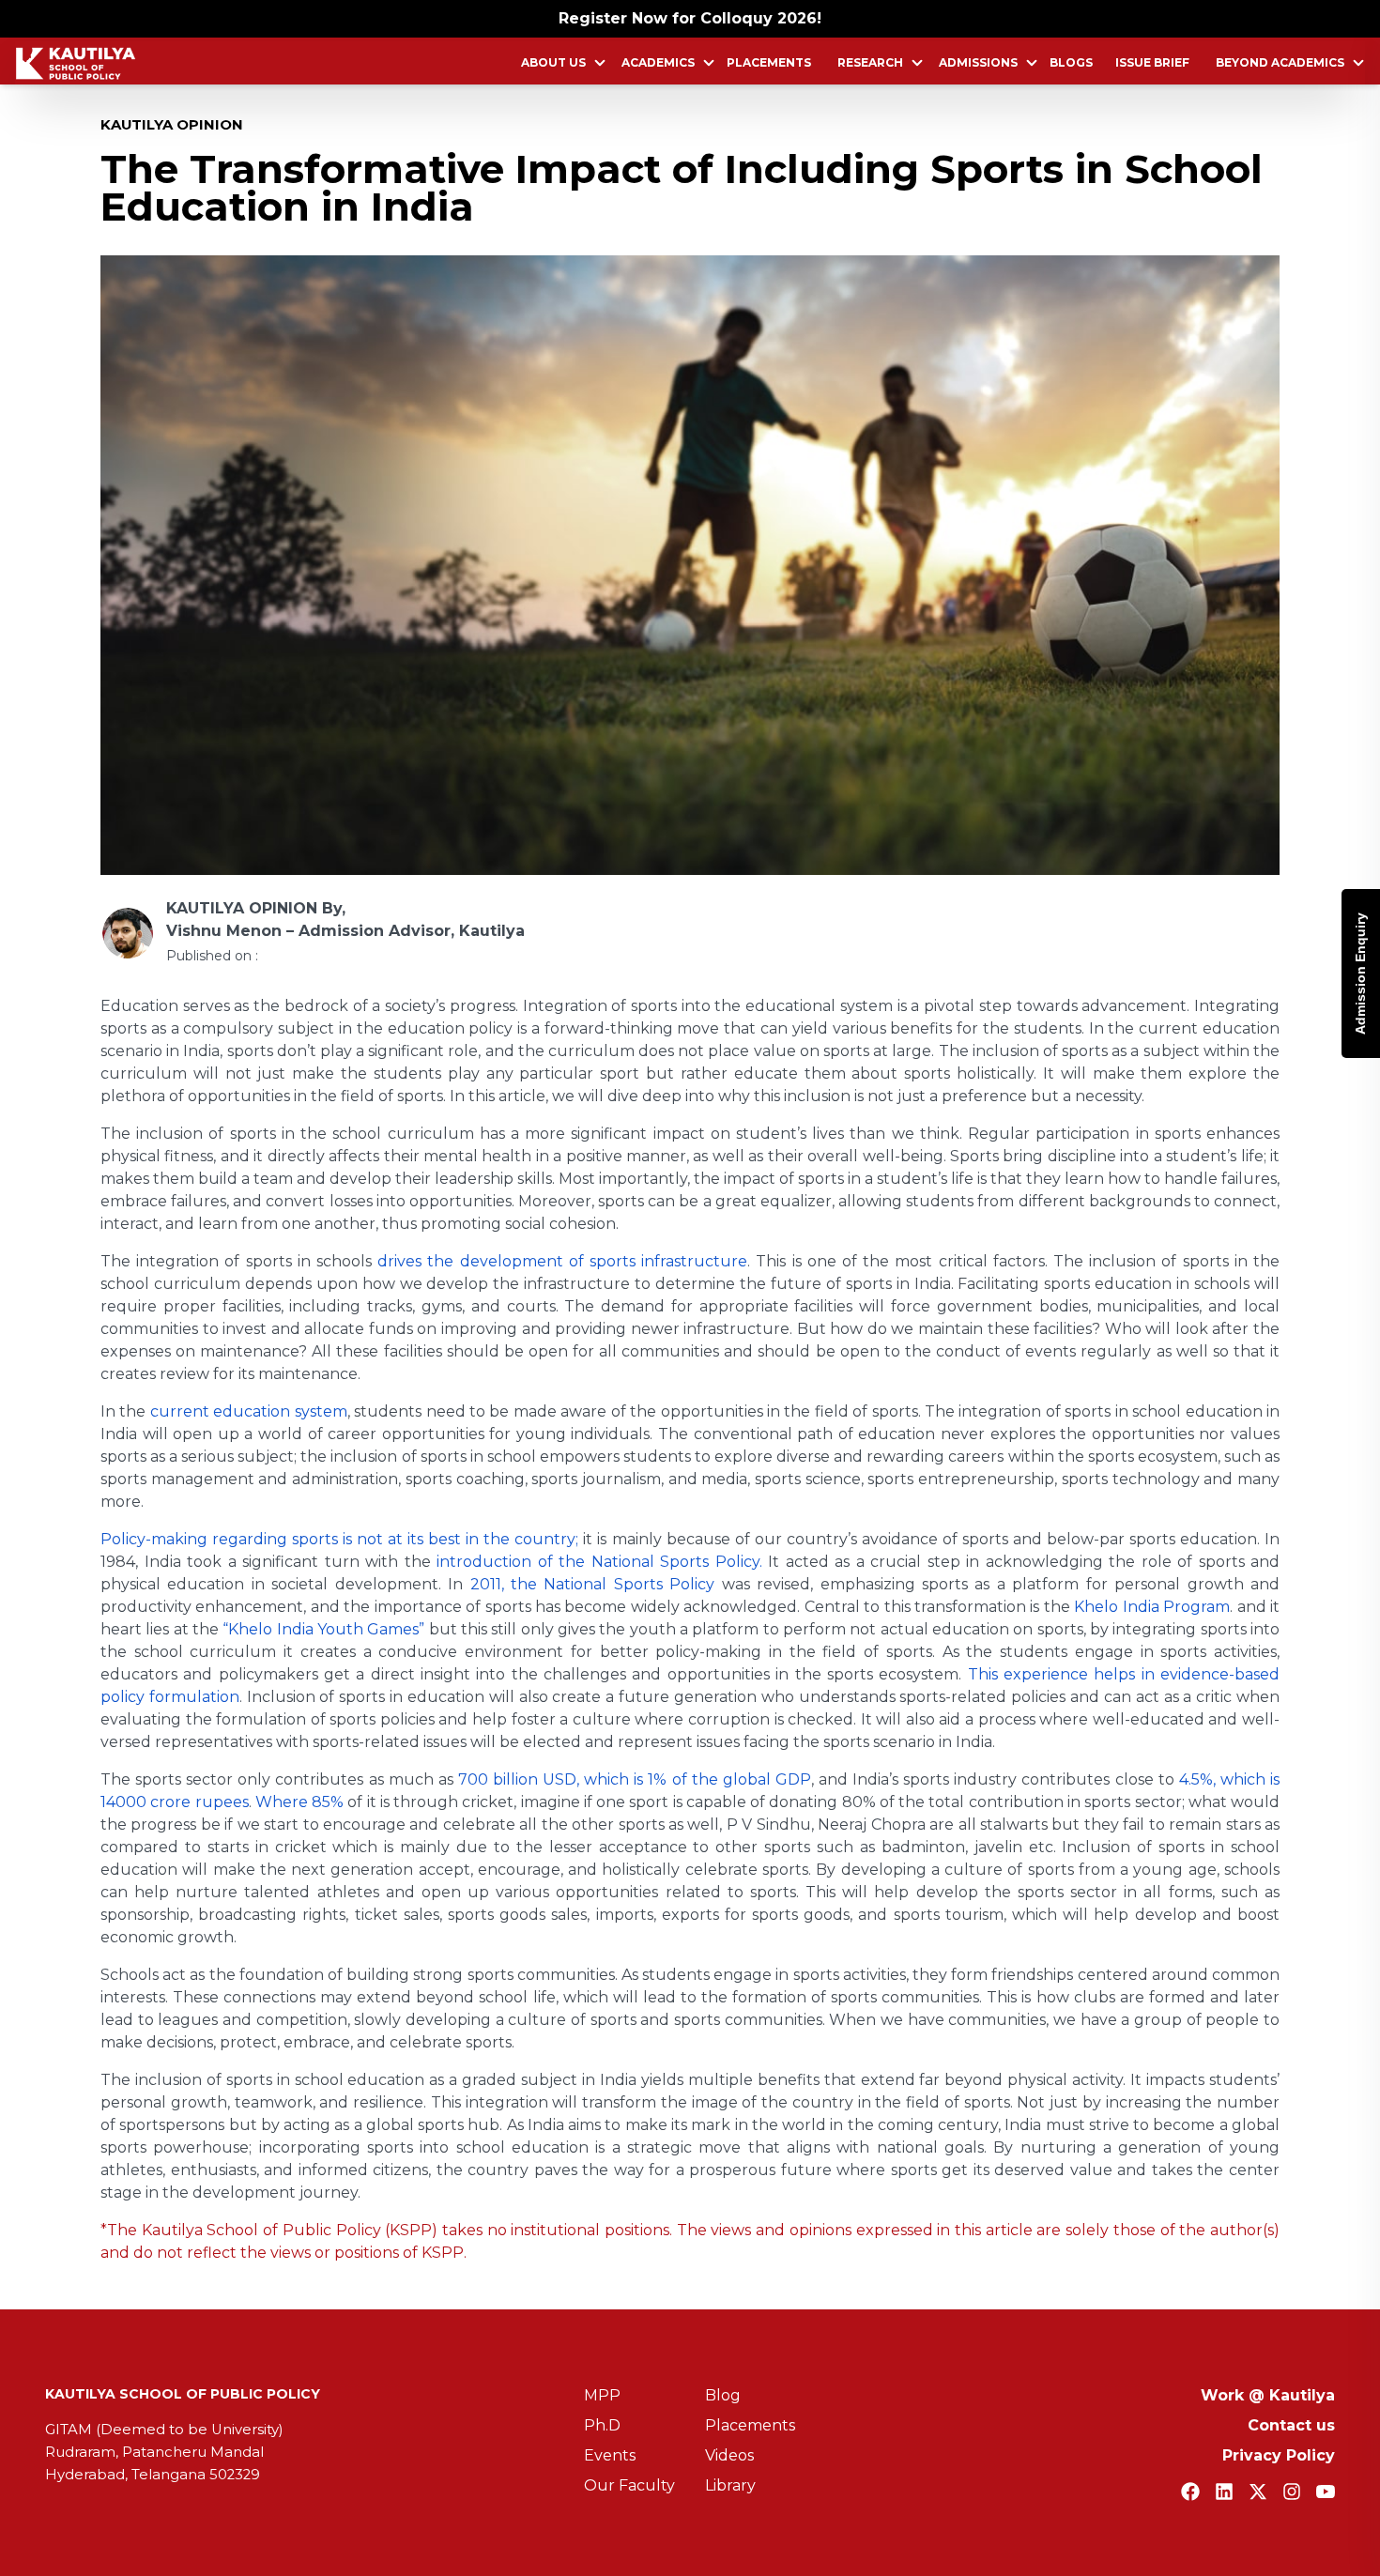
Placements (769, 62)
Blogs (1071, 62)
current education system (249, 1411)
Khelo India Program (1152, 1607)
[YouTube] (1326, 2492)
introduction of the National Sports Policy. (599, 1562)
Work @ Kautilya (1268, 2395)
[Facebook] (1190, 2492)
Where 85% (299, 1802)
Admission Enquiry (1360, 974)
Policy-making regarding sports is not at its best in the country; (339, 1539)
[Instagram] (1292, 2492)
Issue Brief (1152, 62)
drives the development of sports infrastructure (562, 1261)
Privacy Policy (1279, 2455)
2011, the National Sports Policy (593, 1584)
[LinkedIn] (1224, 2492)
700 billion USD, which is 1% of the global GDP (635, 1779)
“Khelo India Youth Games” (323, 1629)
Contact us (1291, 2425)
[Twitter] (1258, 2492)
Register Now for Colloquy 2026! (690, 18)
